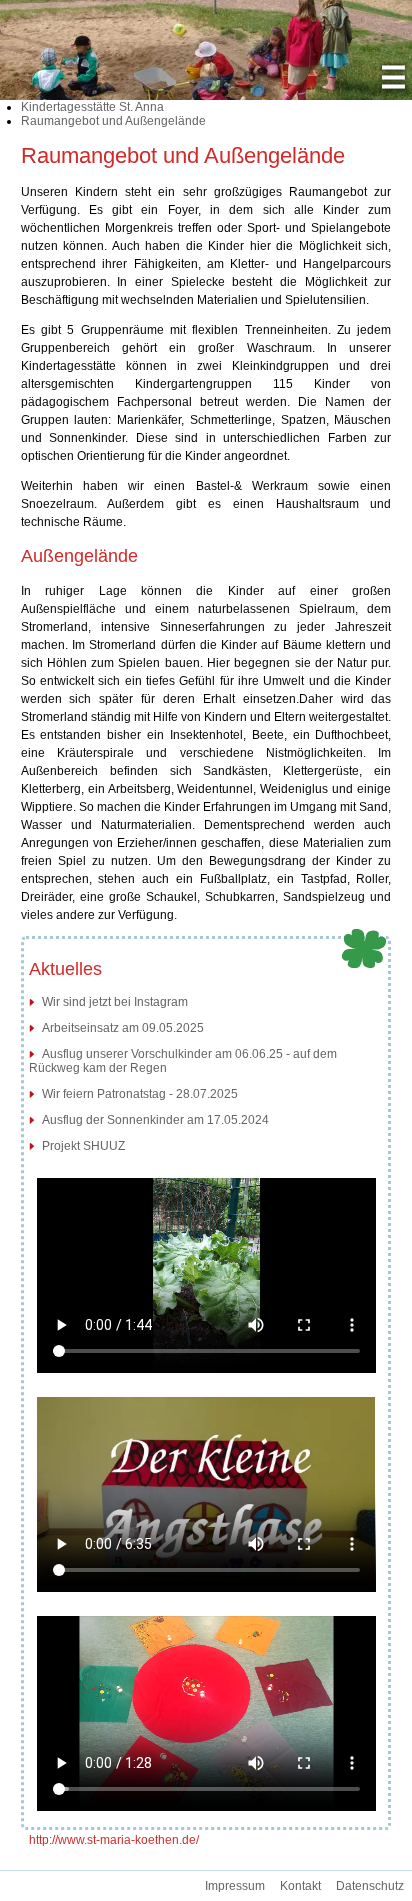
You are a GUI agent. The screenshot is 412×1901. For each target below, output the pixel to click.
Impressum (235, 1886)
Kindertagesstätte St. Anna (92, 107)
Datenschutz (370, 1886)
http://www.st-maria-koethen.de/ (114, 1840)
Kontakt (300, 1886)
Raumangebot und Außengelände (113, 121)
